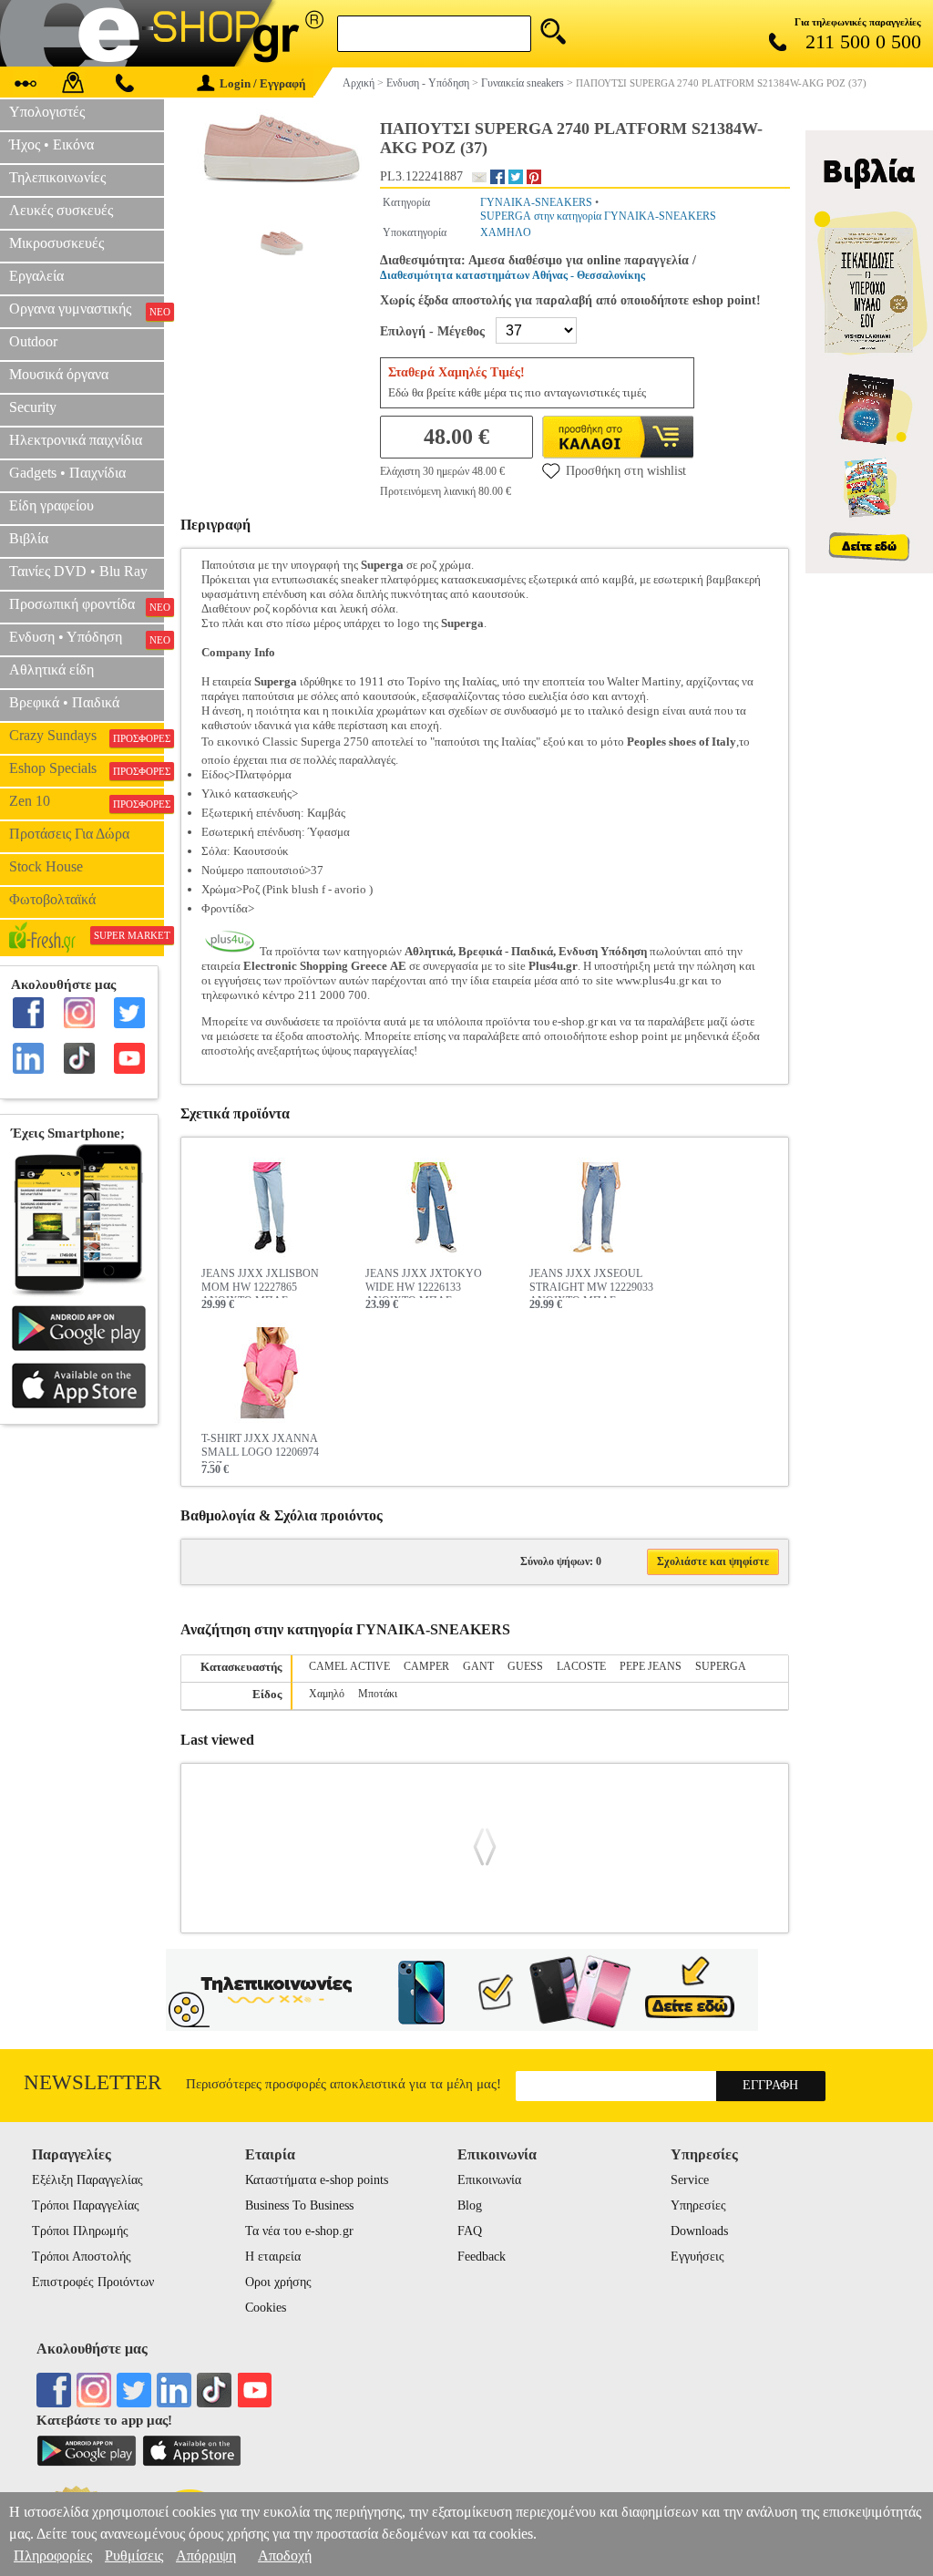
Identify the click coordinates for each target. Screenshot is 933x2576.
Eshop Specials (87, 768)
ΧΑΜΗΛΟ (506, 232)
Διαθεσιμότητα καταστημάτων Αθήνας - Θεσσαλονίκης (513, 275)
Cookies (266, 2308)
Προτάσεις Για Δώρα (69, 834)
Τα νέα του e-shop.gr (299, 2231)
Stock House (46, 866)
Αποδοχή (285, 2555)
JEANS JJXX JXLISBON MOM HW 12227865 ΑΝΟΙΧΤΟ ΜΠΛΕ (260, 1283)
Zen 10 (87, 801)
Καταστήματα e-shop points (317, 2180)
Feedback (482, 2257)
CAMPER (426, 1666)
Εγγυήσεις (697, 2257)
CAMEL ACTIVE (349, 1666)
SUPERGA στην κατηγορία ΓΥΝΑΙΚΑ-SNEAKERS (598, 216)
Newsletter (92, 2082)
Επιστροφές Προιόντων (93, 2282)
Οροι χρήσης (278, 2282)
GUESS (525, 1666)
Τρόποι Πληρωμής (80, 2231)
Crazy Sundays (87, 736)
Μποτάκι (378, 1694)
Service (690, 2180)
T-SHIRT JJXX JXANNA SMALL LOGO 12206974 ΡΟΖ (260, 1448)
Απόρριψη (206, 2555)
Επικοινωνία (489, 2180)
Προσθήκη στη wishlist (626, 471)
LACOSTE (581, 1666)
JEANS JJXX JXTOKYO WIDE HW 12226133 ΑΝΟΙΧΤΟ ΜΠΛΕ (424, 1283)
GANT (478, 1666)
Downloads (699, 2231)
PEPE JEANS (651, 1666)
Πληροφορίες (53, 2555)
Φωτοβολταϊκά (52, 899)
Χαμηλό (327, 1694)
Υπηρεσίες (698, 2205)
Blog (470, 2205)
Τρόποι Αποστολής (82, 2257)
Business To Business (299, 2205)
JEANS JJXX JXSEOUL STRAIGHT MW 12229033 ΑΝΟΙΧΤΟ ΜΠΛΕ (591, 1283)
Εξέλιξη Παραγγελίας (87, 2180)
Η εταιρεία (273, 2257)
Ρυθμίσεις (134, 2555)
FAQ (470, 2231)
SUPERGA (721, 1666)
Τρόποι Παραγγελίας (86, 2205)
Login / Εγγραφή (262, 83)
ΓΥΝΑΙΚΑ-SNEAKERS (536, 202)
